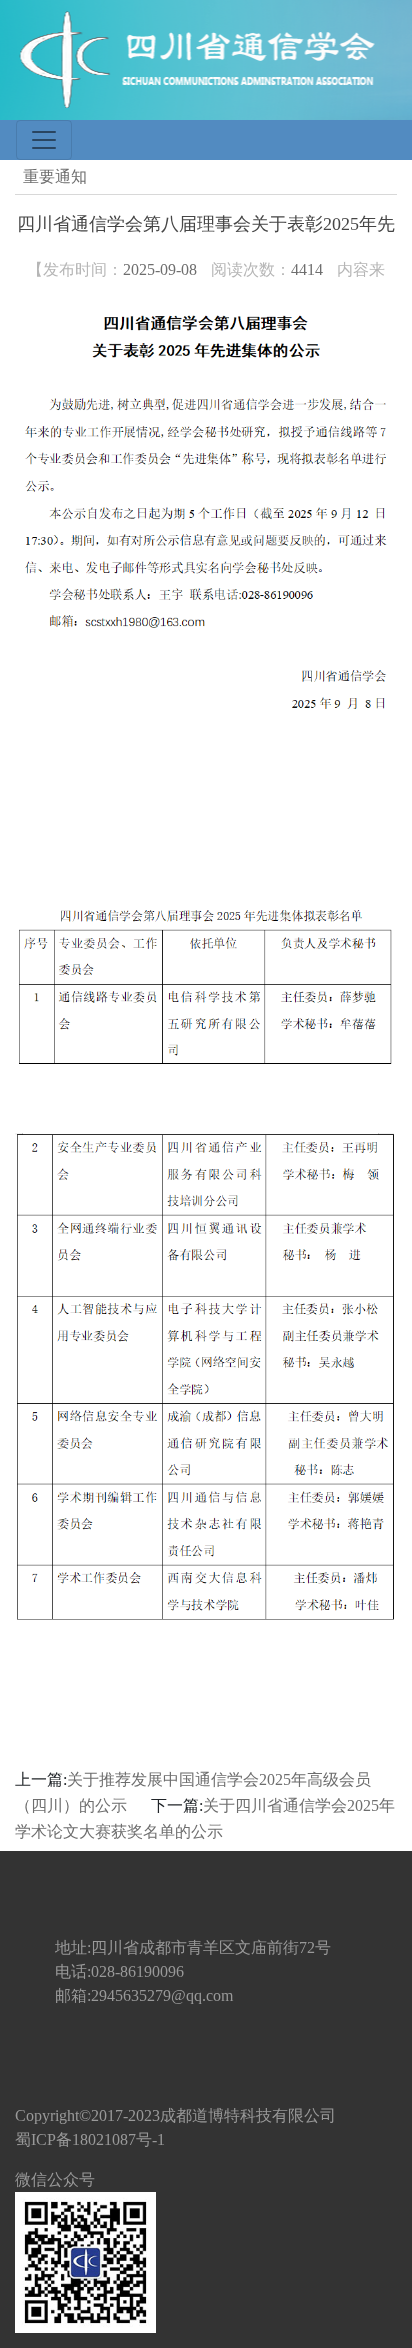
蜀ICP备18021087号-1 (90, 2139)
